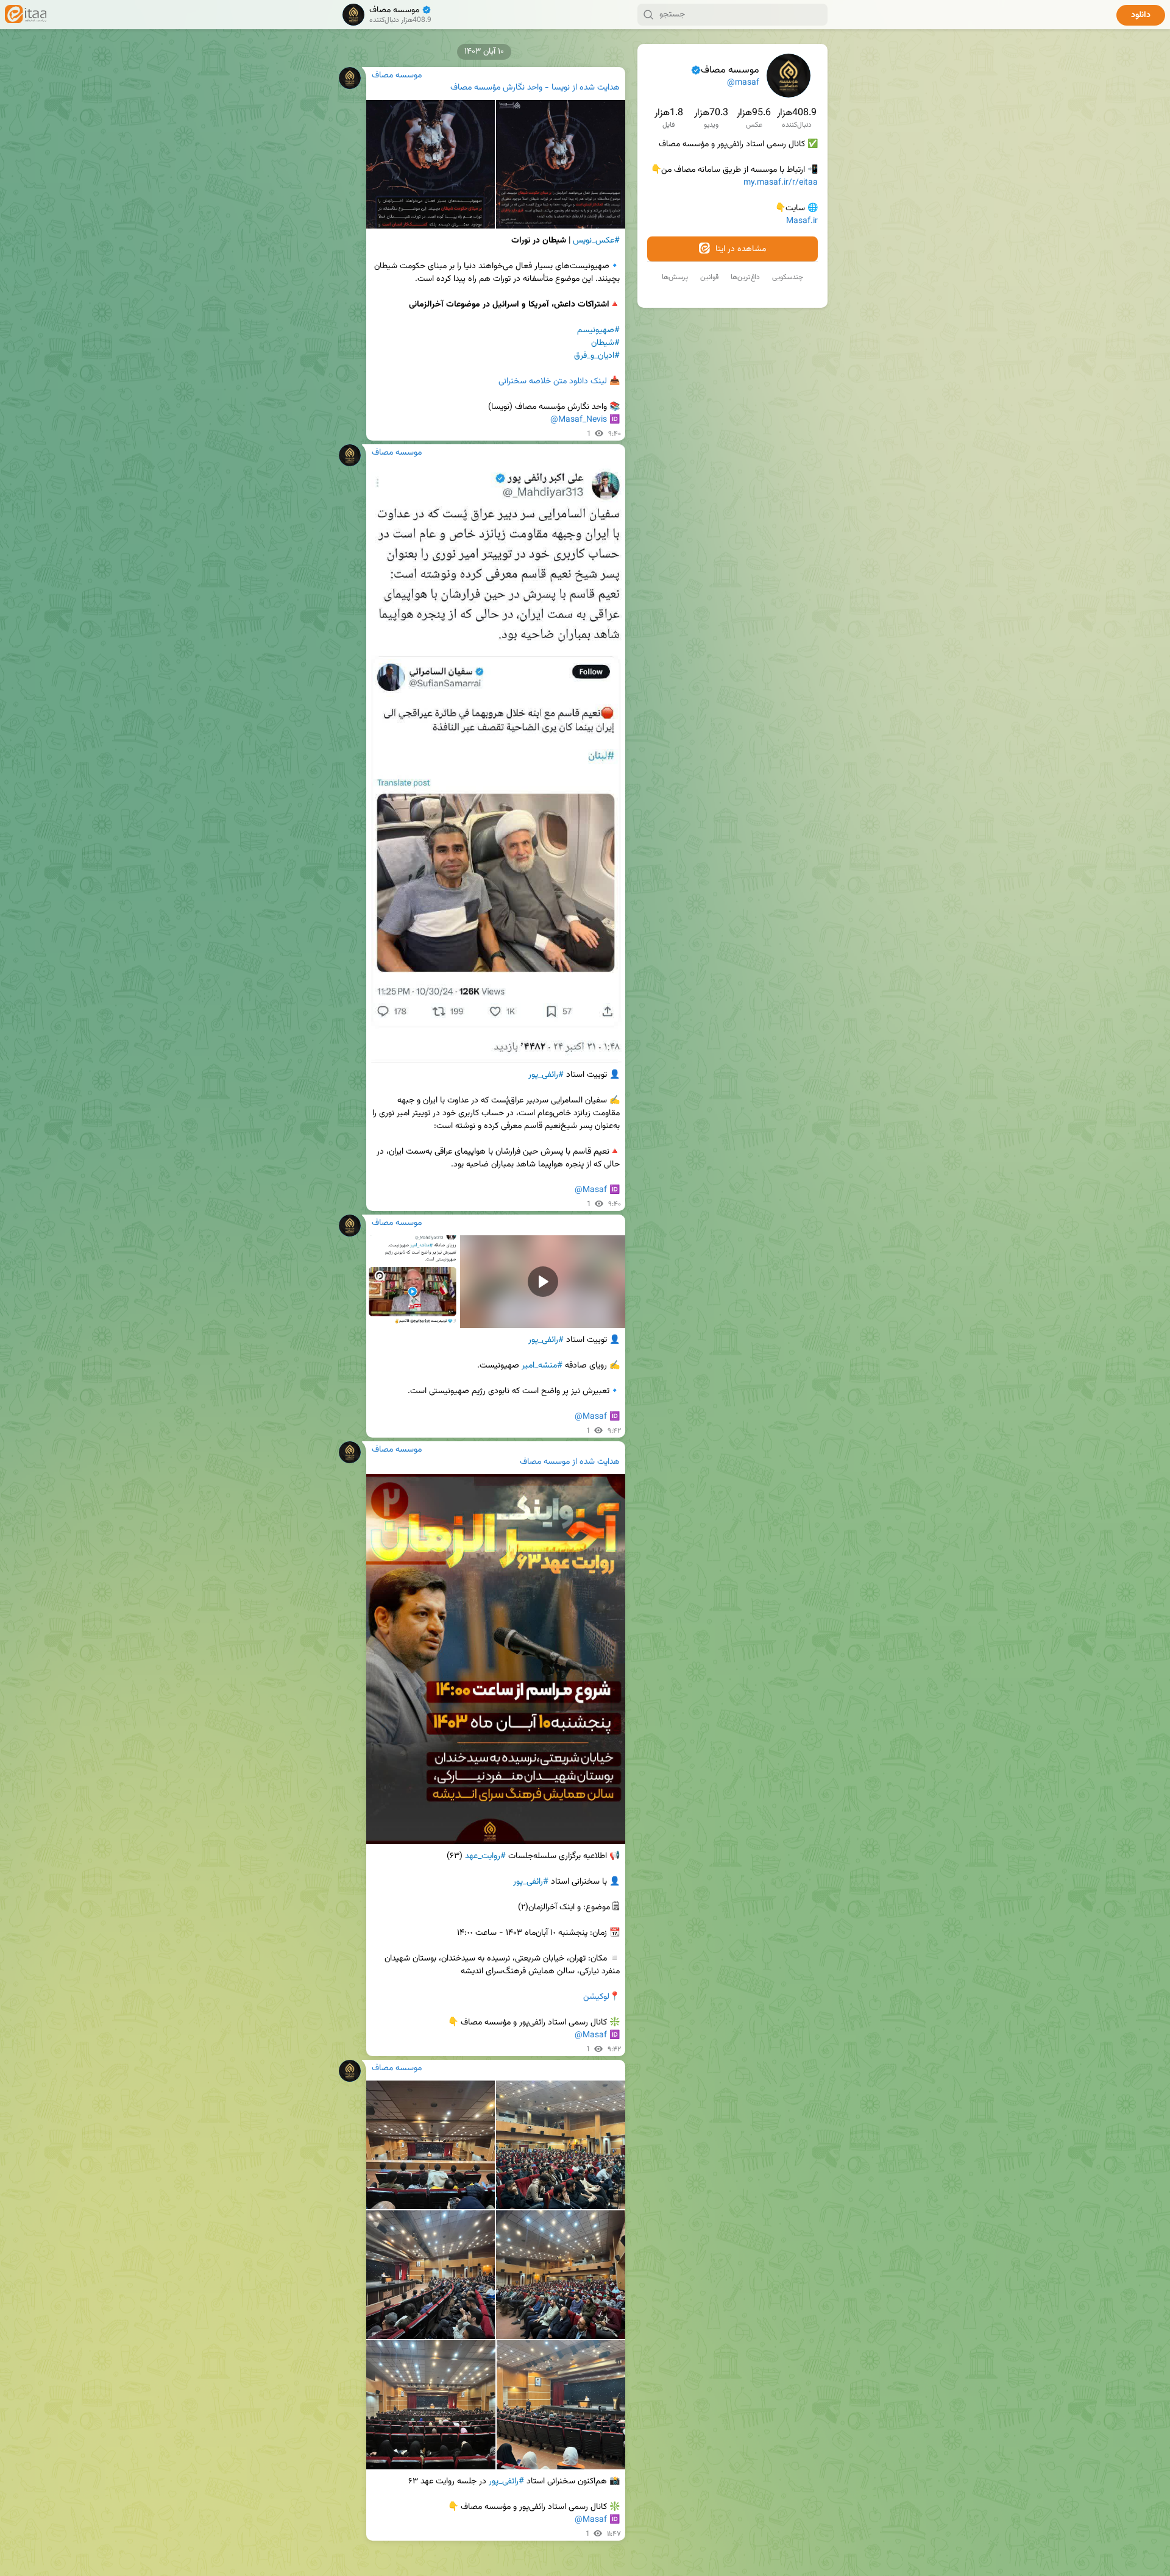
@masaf (743, 83)
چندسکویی (788, 277)
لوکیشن (596, 1997)
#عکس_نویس (596, 241)
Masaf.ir (802, 221)
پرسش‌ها (675, 277)
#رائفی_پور (546, 1075)
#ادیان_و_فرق (597, 356)
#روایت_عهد (485, 1856)
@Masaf (591, 1190)
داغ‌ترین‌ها (745, 277)
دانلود (1141, 15)
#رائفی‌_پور (506, 2482)
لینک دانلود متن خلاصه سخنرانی (553, 381)
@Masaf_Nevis (579, 420)
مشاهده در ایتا (739, 249)
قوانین (709, 277)
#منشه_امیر (542, 1366)
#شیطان (605, 343)
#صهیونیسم (598, 330)
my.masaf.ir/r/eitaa (781, 183)
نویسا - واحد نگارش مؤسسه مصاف (510, 88)
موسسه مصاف (545, 1462)
